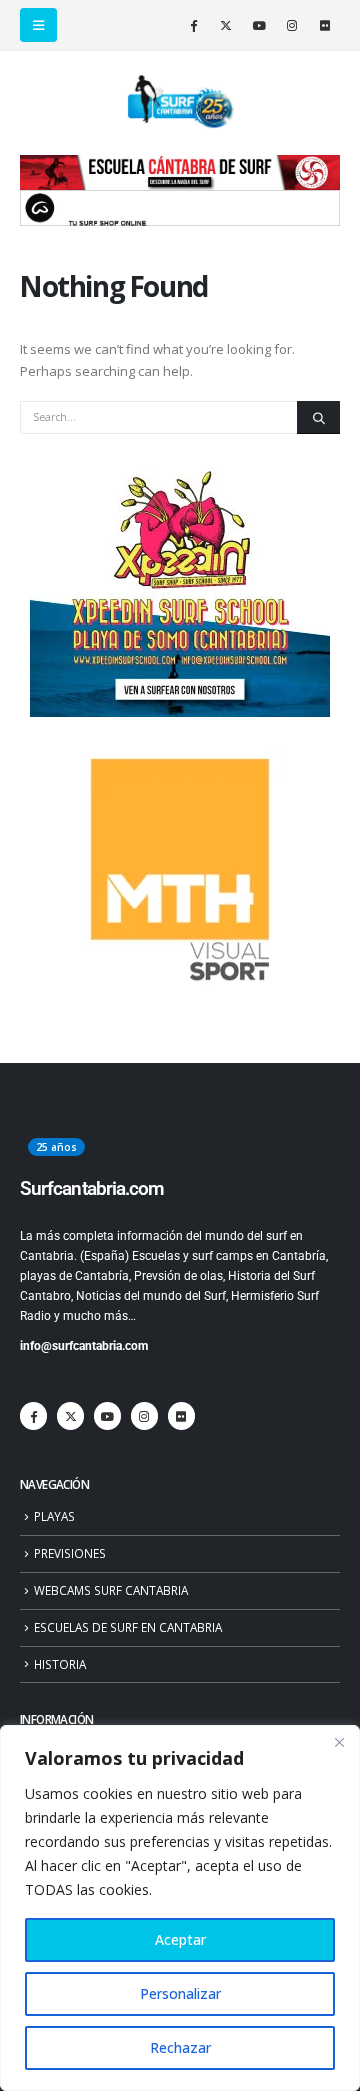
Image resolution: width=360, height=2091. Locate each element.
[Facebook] (193, 25)
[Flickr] (325, 25)
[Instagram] (292, 25)
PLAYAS (54, 1516)
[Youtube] (259, 25)
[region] (180, 1908)
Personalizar (180, 1993)
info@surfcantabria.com (84, 1346)
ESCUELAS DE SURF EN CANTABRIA (128, 1627)
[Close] (339, 1742)
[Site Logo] (180, 102)
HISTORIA (60, 1664)
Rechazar (180, 2047)
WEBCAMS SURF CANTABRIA (111, 1590)
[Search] (318, 418)
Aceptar (180, 1939)
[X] (226, 25)
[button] (38, 25)
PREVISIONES (70, 1553)
